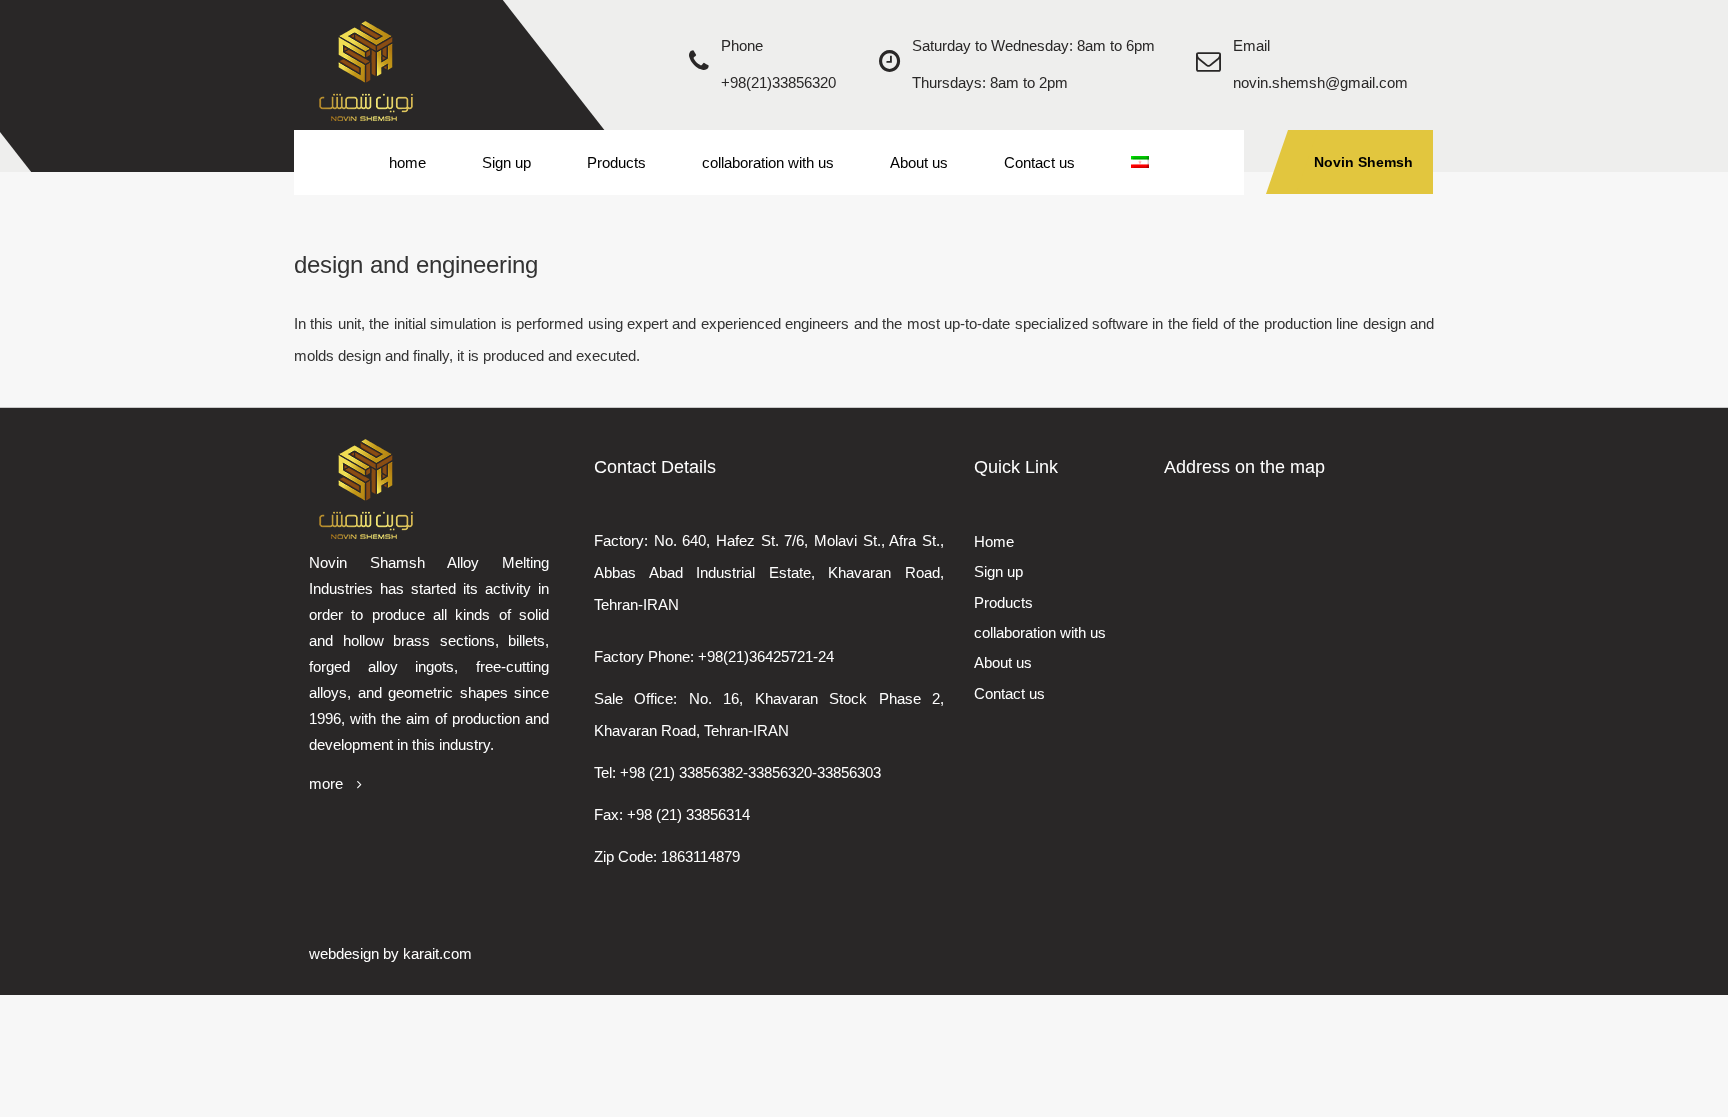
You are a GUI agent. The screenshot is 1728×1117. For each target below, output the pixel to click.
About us (919, 162)
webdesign (344, 953)
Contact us (1039, 162)
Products (616, 162)
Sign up (506, 162)
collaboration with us (768, 162)
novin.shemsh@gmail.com (1320, 82)
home (407, 162)
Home (994, 541)
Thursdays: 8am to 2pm (990, 82)
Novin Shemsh (1363, 162)
